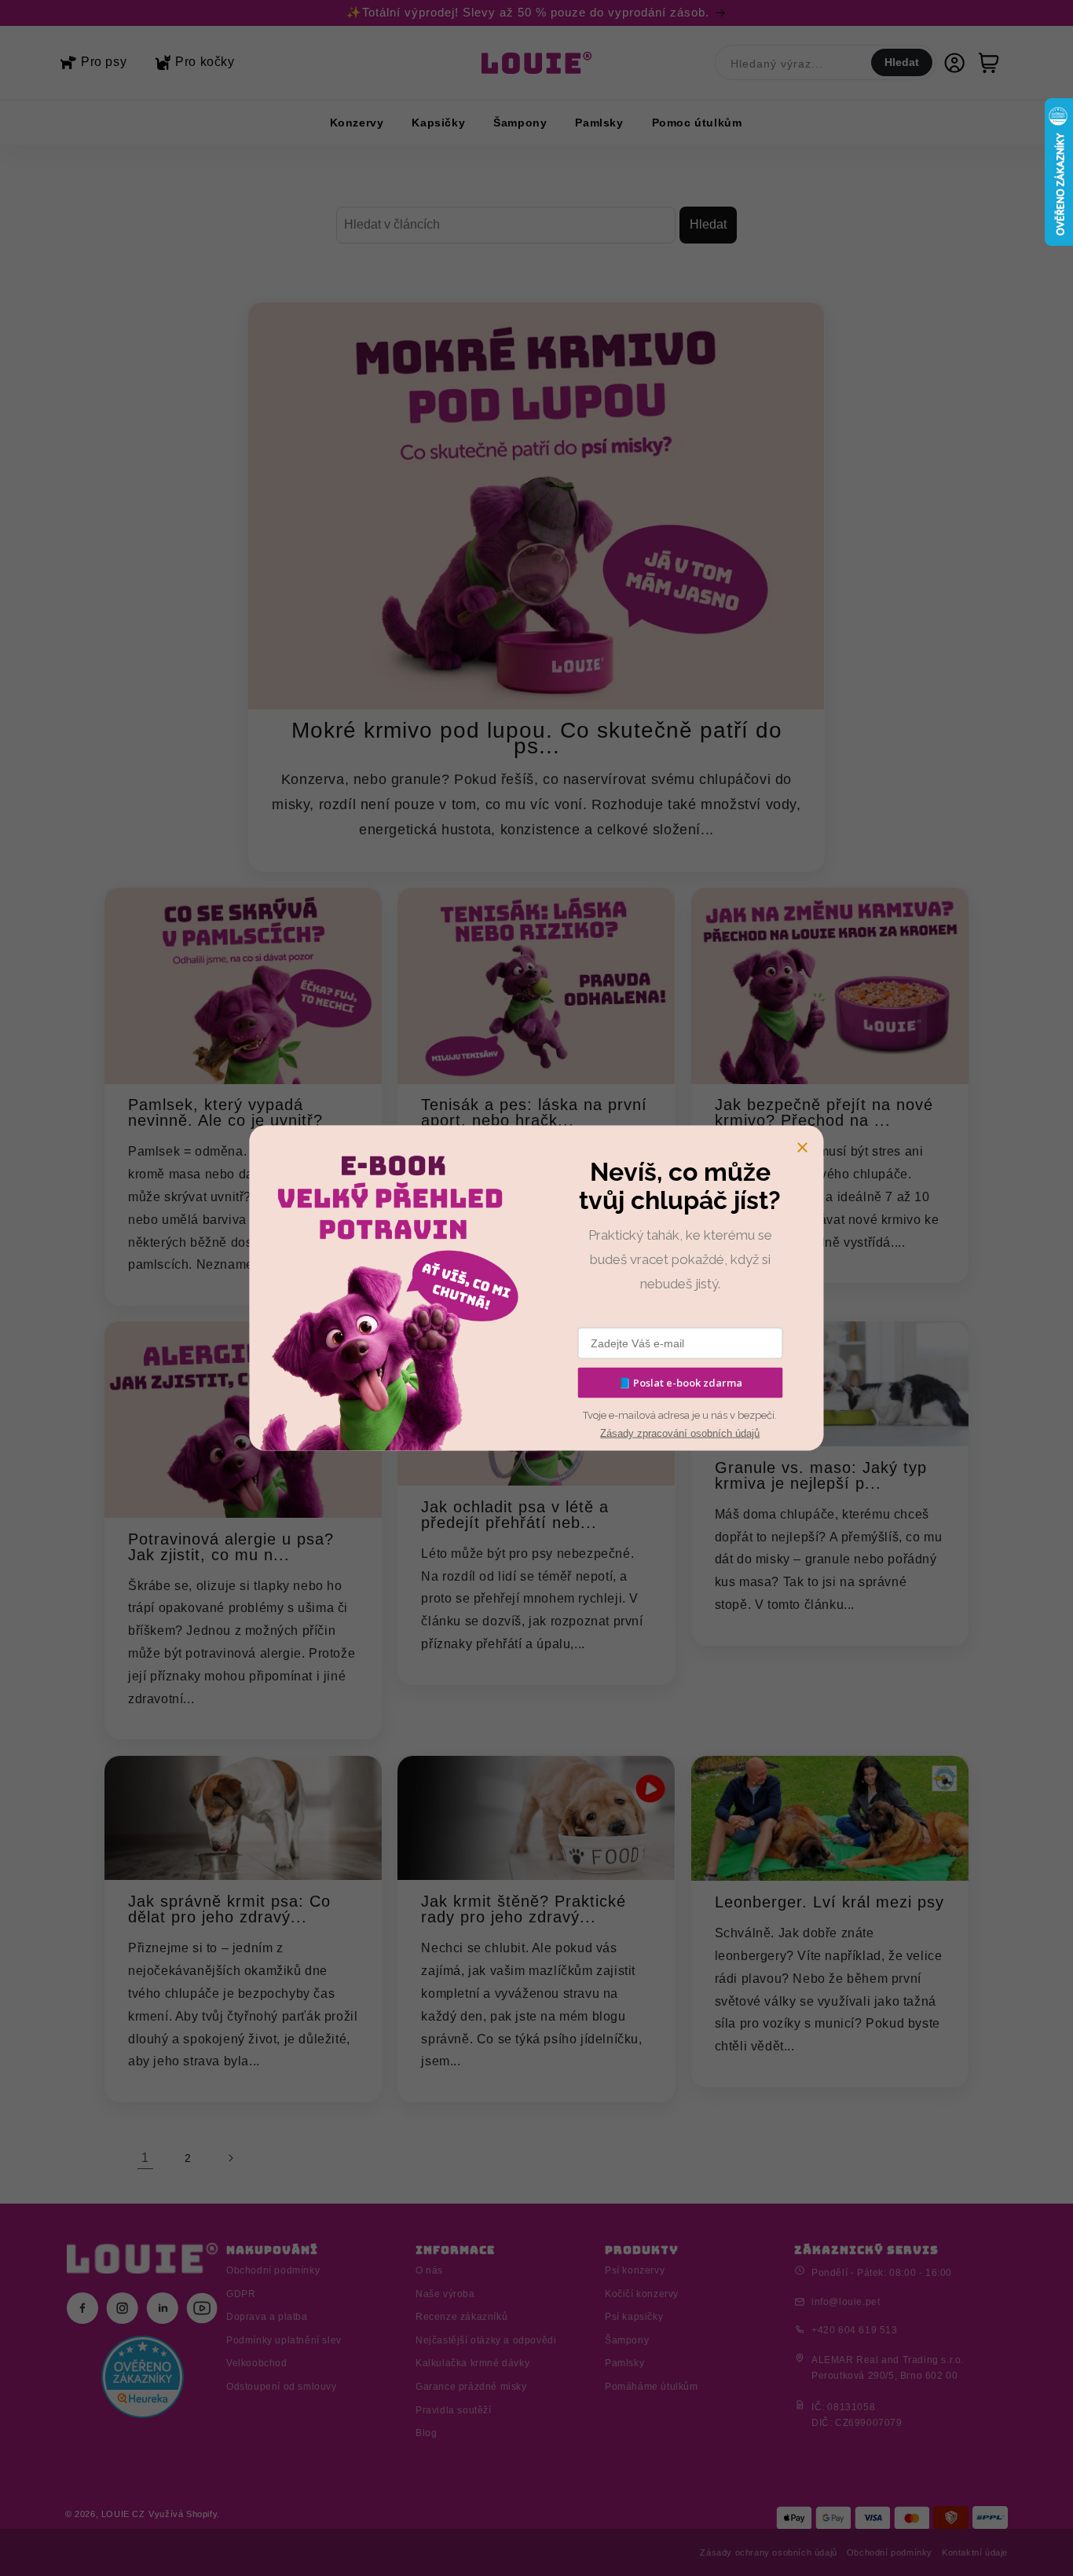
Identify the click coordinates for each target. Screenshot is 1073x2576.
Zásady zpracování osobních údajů (680, 1433)
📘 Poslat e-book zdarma (680, 1383)
